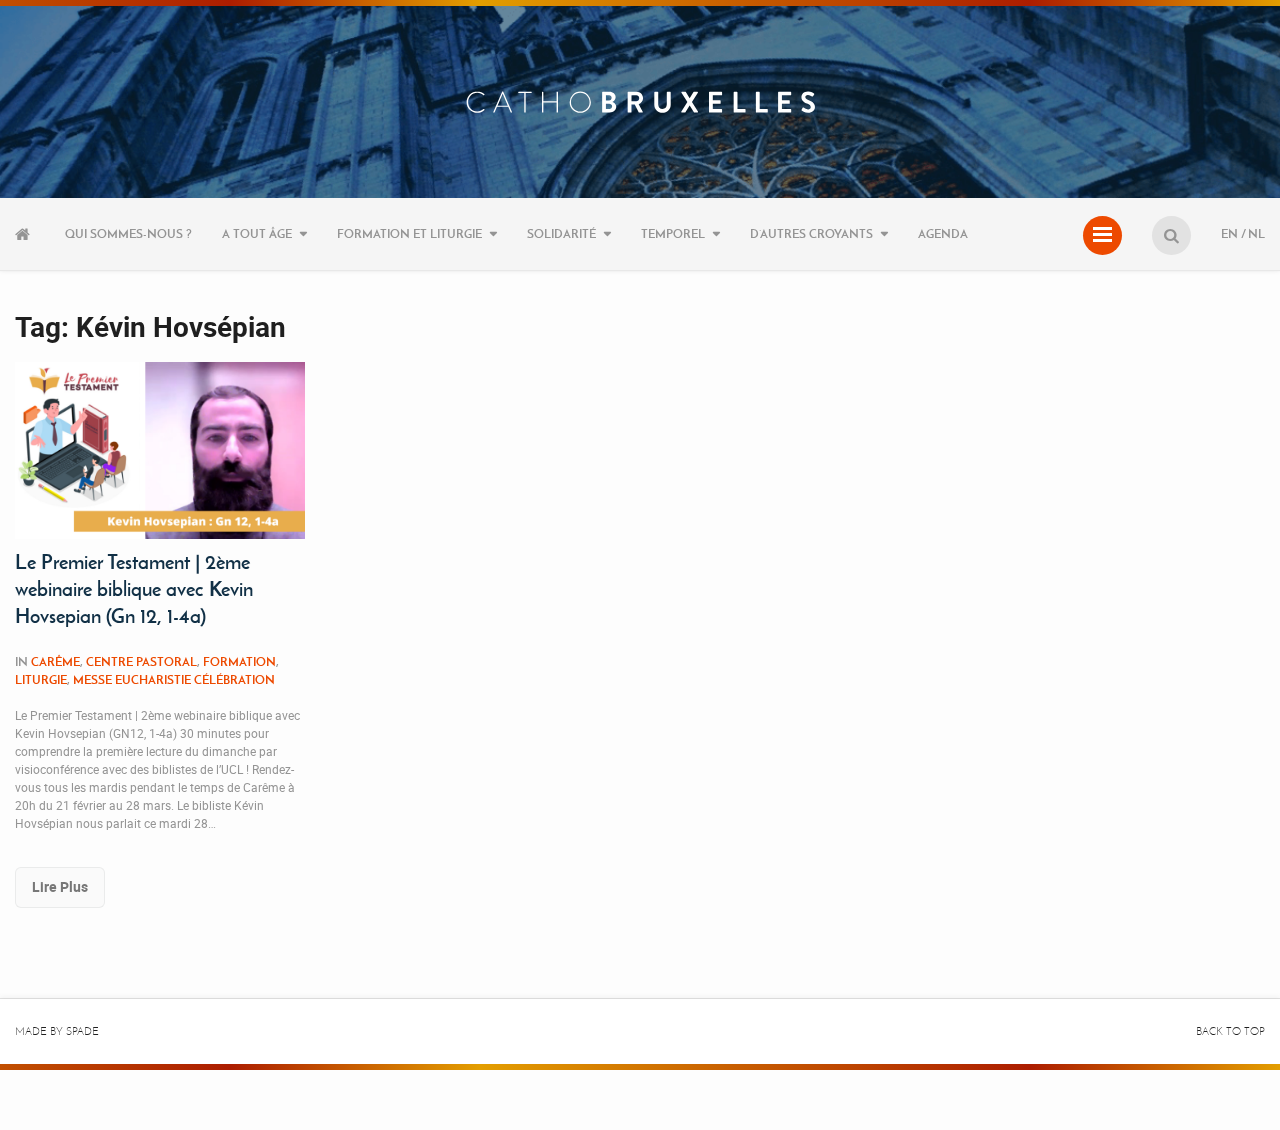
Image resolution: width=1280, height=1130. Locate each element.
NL (1256, 233)
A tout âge (257, 233)
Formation (239, 661)
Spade (82, 1031)
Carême (55, 661)
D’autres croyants (811, 233)
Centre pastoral (141, 661)
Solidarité (561, 233)
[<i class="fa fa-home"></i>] (25, 234)
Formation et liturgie (409, 233)
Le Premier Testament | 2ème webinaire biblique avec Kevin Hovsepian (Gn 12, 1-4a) (134, 589)
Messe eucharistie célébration (174, 679)
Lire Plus (60, 886)
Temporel (673, 233)
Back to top (1230, 1031)
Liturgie (41, 679)
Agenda (943, 233)
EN (1229, 233)
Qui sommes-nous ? (128, 233)
